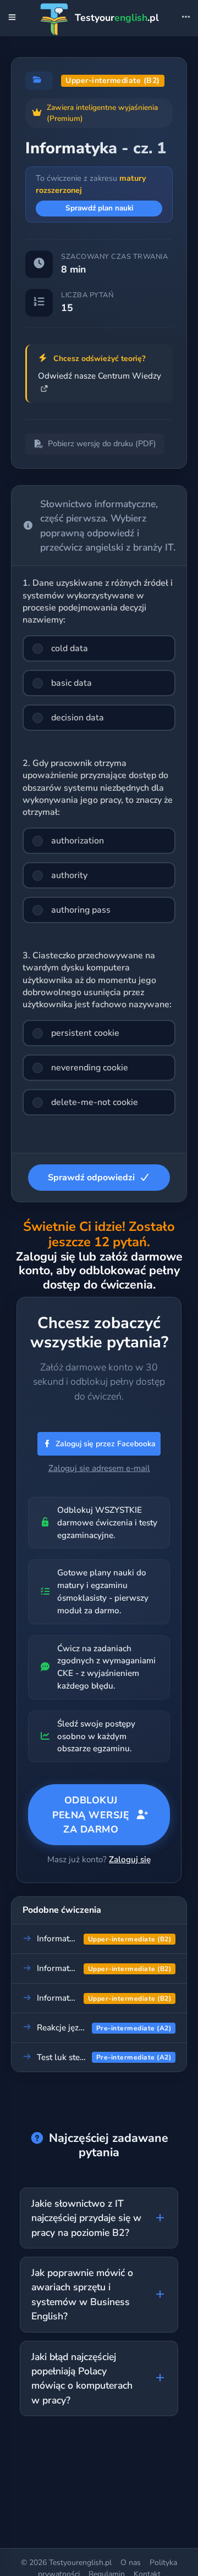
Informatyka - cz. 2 (72, 1939)
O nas (131, 2563)
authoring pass (81, 910)
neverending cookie (90, 1068)
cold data (70, 648)
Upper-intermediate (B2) (113, 80)
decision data (78, 718)
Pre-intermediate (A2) (134, 2028)
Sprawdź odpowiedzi (91, 1178)
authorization (78, 841)
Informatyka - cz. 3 (72, 1968)
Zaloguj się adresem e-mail (99, 1468)
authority (69, 875)
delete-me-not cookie (95, 1102)
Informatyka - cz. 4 (72, 1998)
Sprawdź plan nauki (99, 208)
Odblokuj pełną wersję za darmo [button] (91, 1815)
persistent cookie (85, 1033)
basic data (71, 683)
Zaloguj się (130, 1859)
